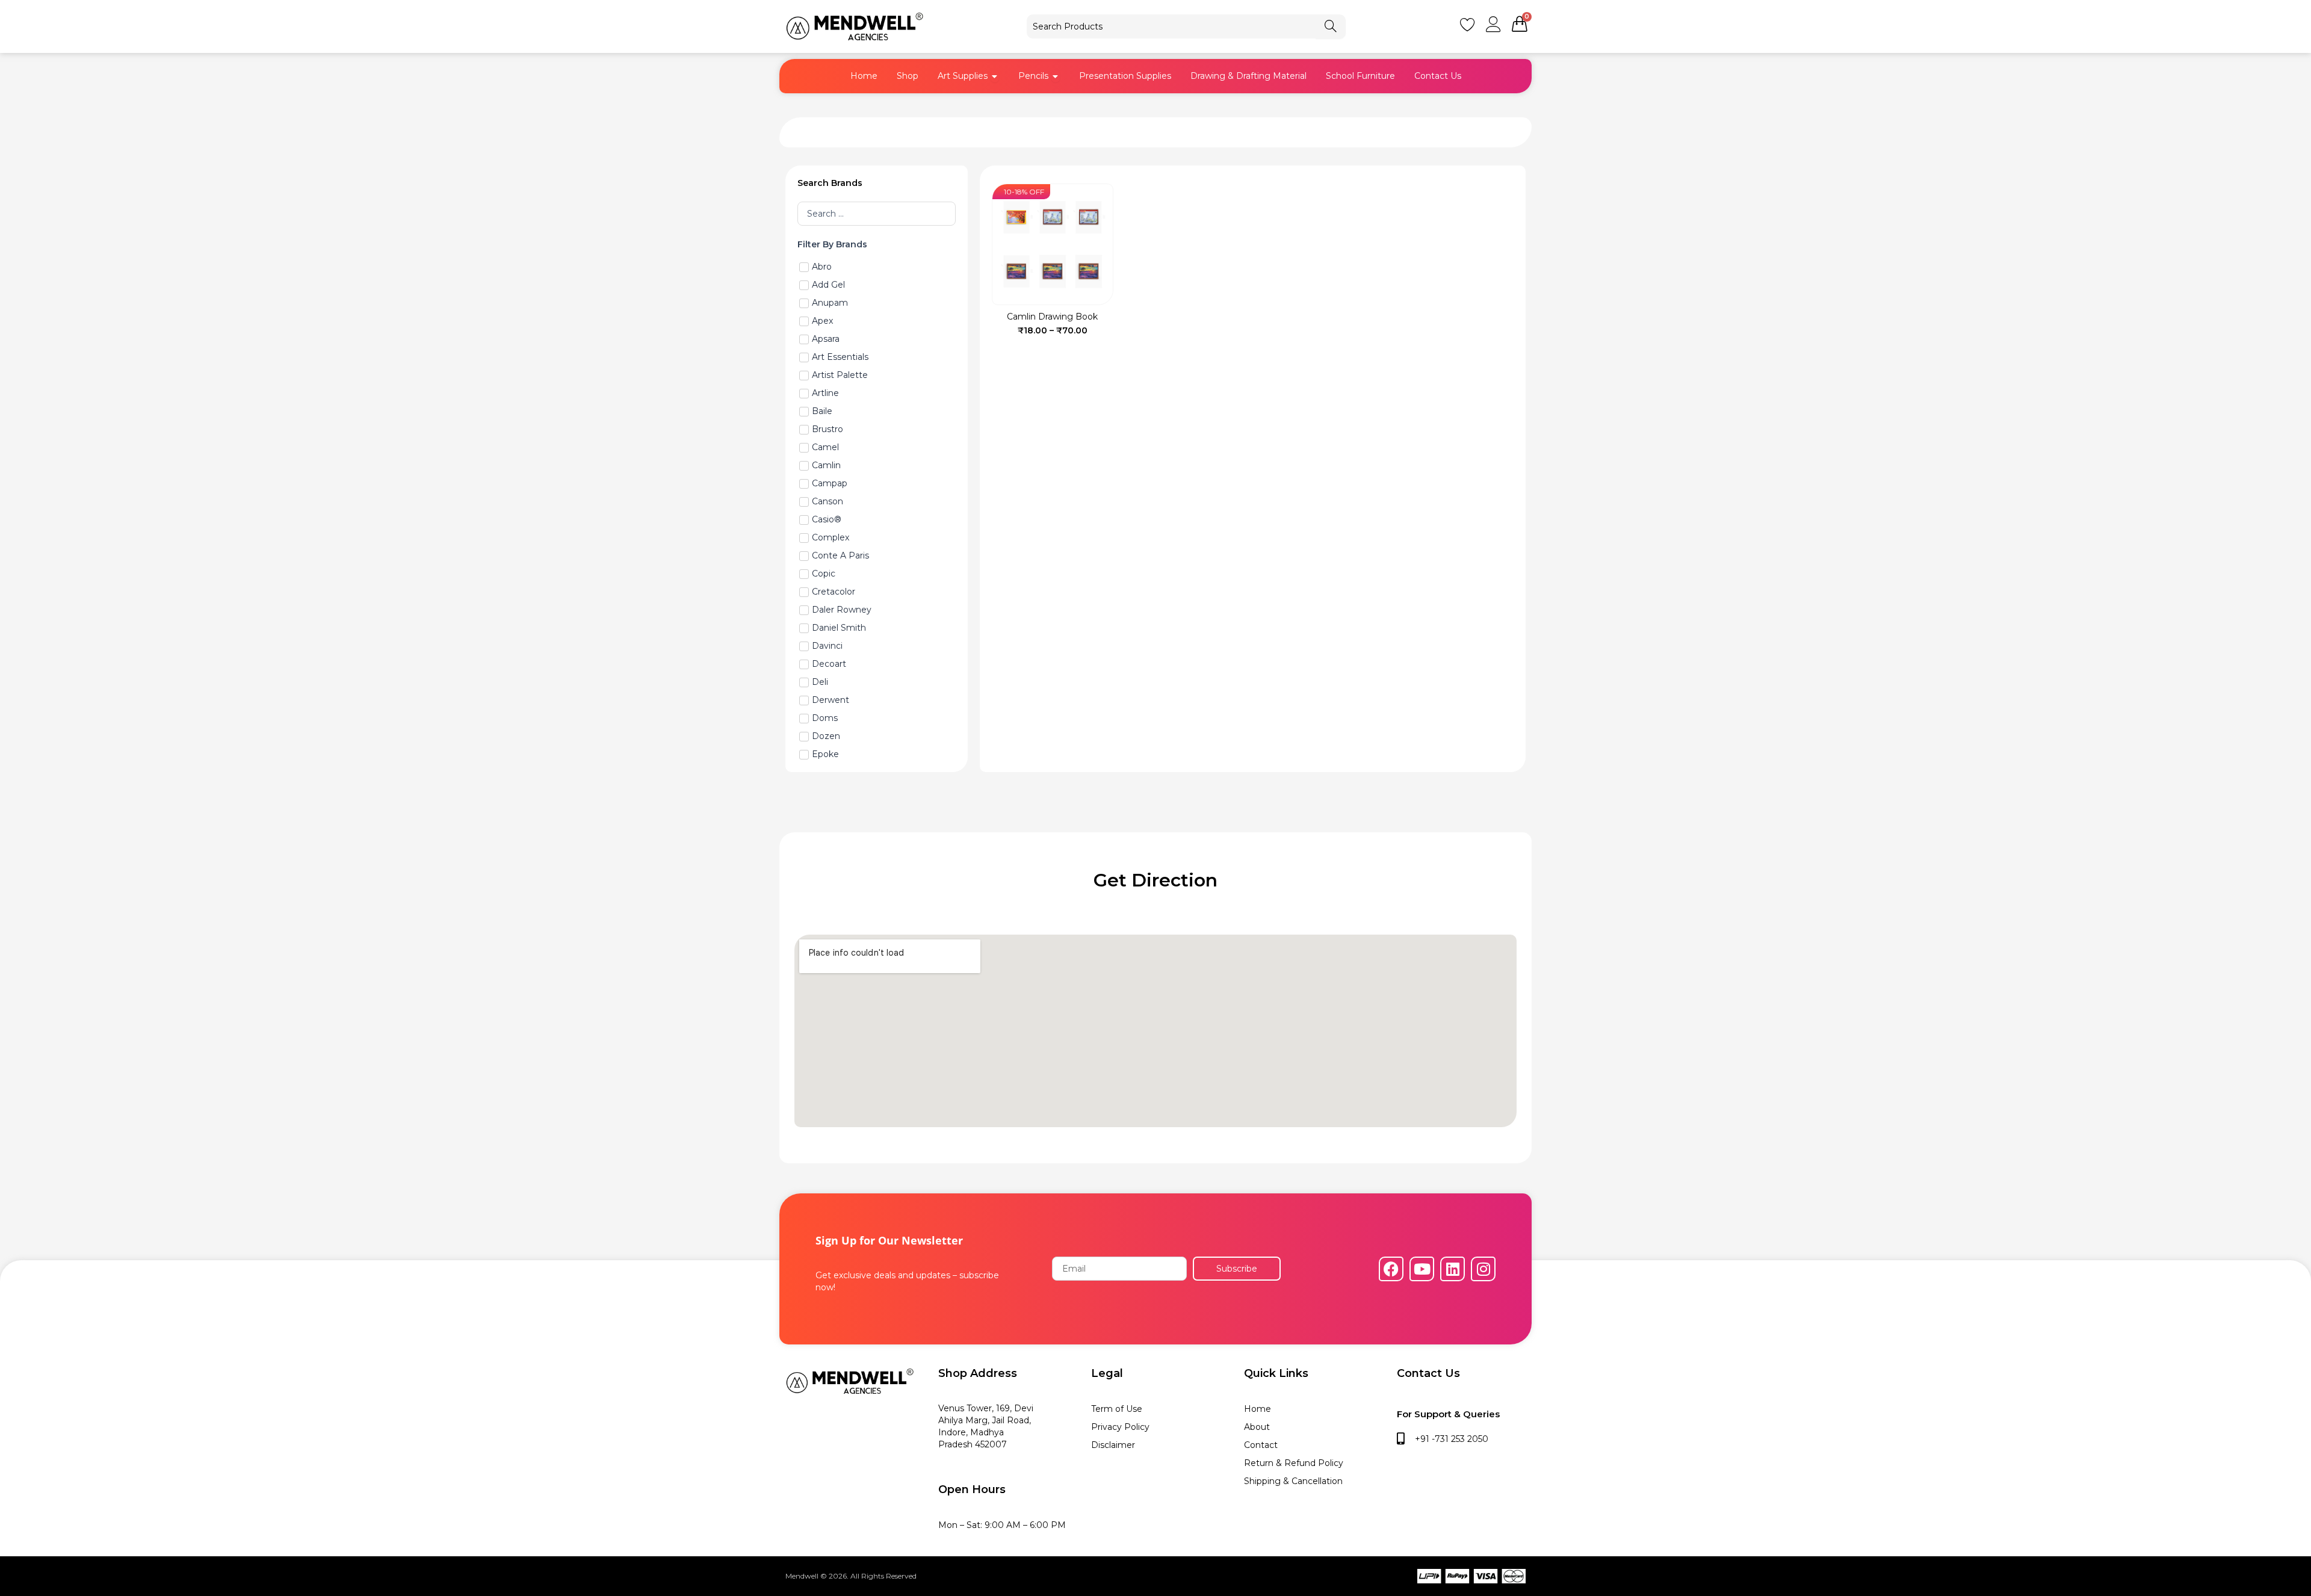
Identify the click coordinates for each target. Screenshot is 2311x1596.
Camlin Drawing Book (1052, 317)
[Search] (1331, 26)
